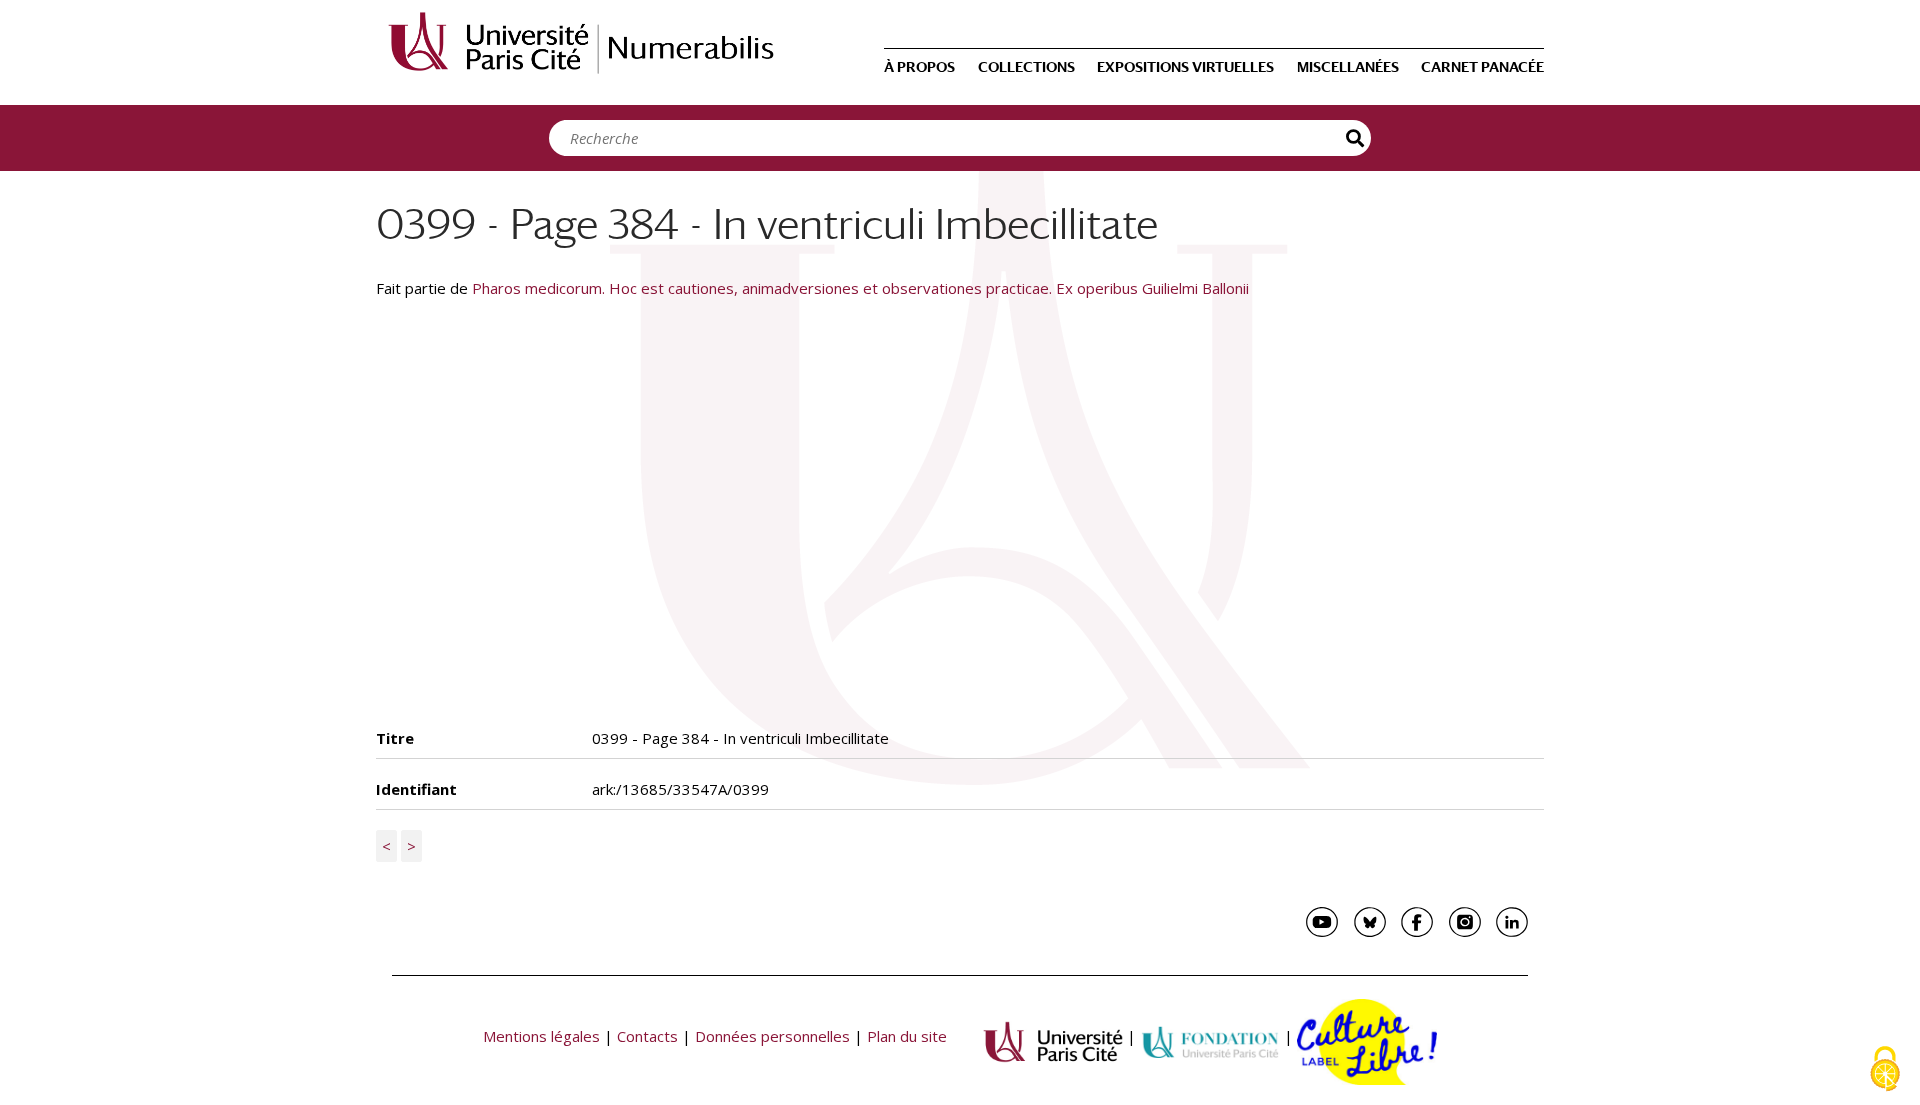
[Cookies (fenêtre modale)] (1885, 1070)
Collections (1026, 67)
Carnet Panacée (1482, 67)
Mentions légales (541, 1036)
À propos (919, 67)
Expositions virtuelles (1185, 67)
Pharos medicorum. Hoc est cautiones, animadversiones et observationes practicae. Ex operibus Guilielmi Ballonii (860, 288)
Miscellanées (1348, 67)
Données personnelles (772, 1036)
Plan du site (907, 1036)
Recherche (1356, 138)
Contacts (647, 1036)
